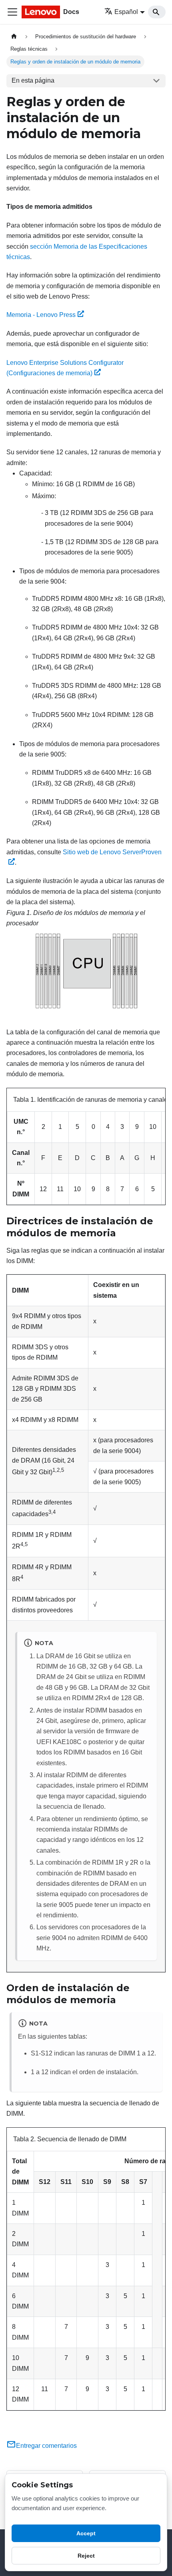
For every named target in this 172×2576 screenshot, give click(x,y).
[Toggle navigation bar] (12, 12)
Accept (86, 2533)
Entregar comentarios (46, 2446)
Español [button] (126, 12)
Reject (86, 2556)
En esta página (33, 80)
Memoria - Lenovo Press (41, 315)
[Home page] (14, 37)
